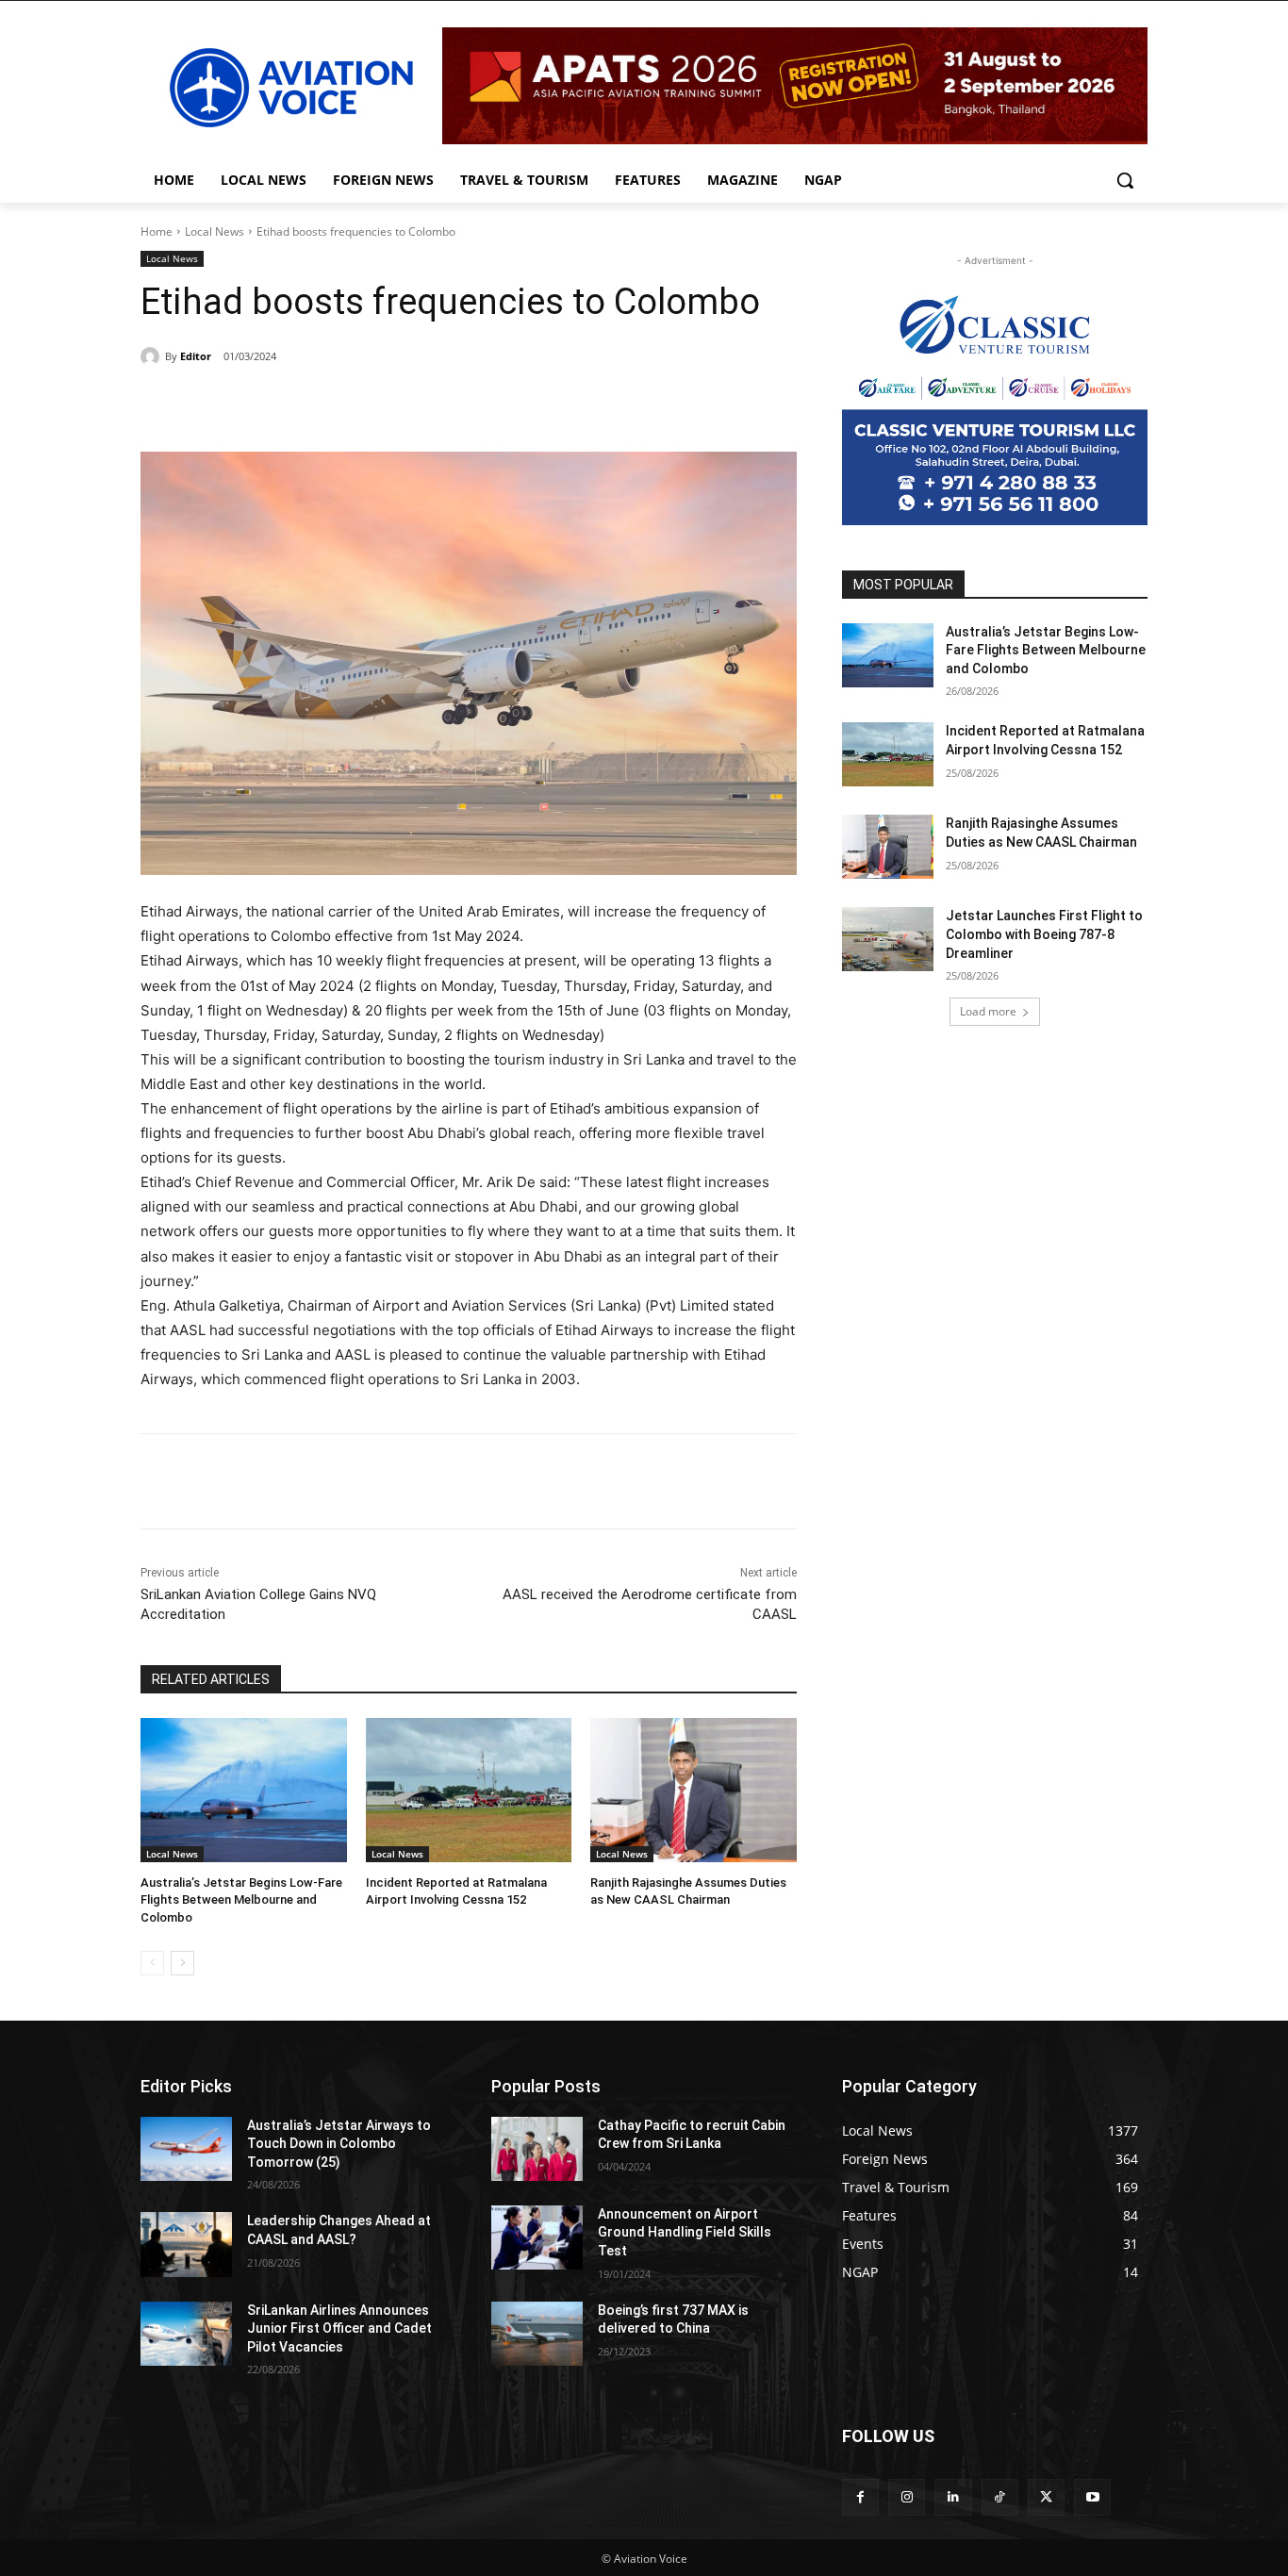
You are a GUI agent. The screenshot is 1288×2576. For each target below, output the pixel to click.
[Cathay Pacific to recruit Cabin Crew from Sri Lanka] (537, 2149)
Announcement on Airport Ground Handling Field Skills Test (685, 2232)
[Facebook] (271, 405)
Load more (988, 1011)
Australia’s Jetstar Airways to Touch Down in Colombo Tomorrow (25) (339, 2144)
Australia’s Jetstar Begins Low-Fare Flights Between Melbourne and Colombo (241, 1899)
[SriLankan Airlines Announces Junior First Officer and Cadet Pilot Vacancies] (186, 2334)
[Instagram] (907, 2497)
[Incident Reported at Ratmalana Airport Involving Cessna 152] (469, 1790)
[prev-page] (152, 1963)
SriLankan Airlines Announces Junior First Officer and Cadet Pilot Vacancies (339, 2328)
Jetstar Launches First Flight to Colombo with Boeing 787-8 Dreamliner (1044, 934)
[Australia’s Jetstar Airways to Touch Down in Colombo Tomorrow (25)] (186, 2149)
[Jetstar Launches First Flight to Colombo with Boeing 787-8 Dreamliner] (888, 939)
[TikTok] (1000, 2497)
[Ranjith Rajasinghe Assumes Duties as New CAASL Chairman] (694, 1790)
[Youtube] (1092, 2497)
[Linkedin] (953, 2497)
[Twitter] (314, 405)
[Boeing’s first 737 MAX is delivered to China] (537, 2334)
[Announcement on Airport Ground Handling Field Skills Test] (537, 2237)
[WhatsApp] (401, 405)
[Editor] (153, 356)
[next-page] (182, 1963)
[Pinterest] (357, 405)
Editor (196, 356)
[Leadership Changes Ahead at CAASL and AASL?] (186, 2244)
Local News (215, 231)
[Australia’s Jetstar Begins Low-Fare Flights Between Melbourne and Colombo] (244, 1790)
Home (157, 231)
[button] (1125, 180)
